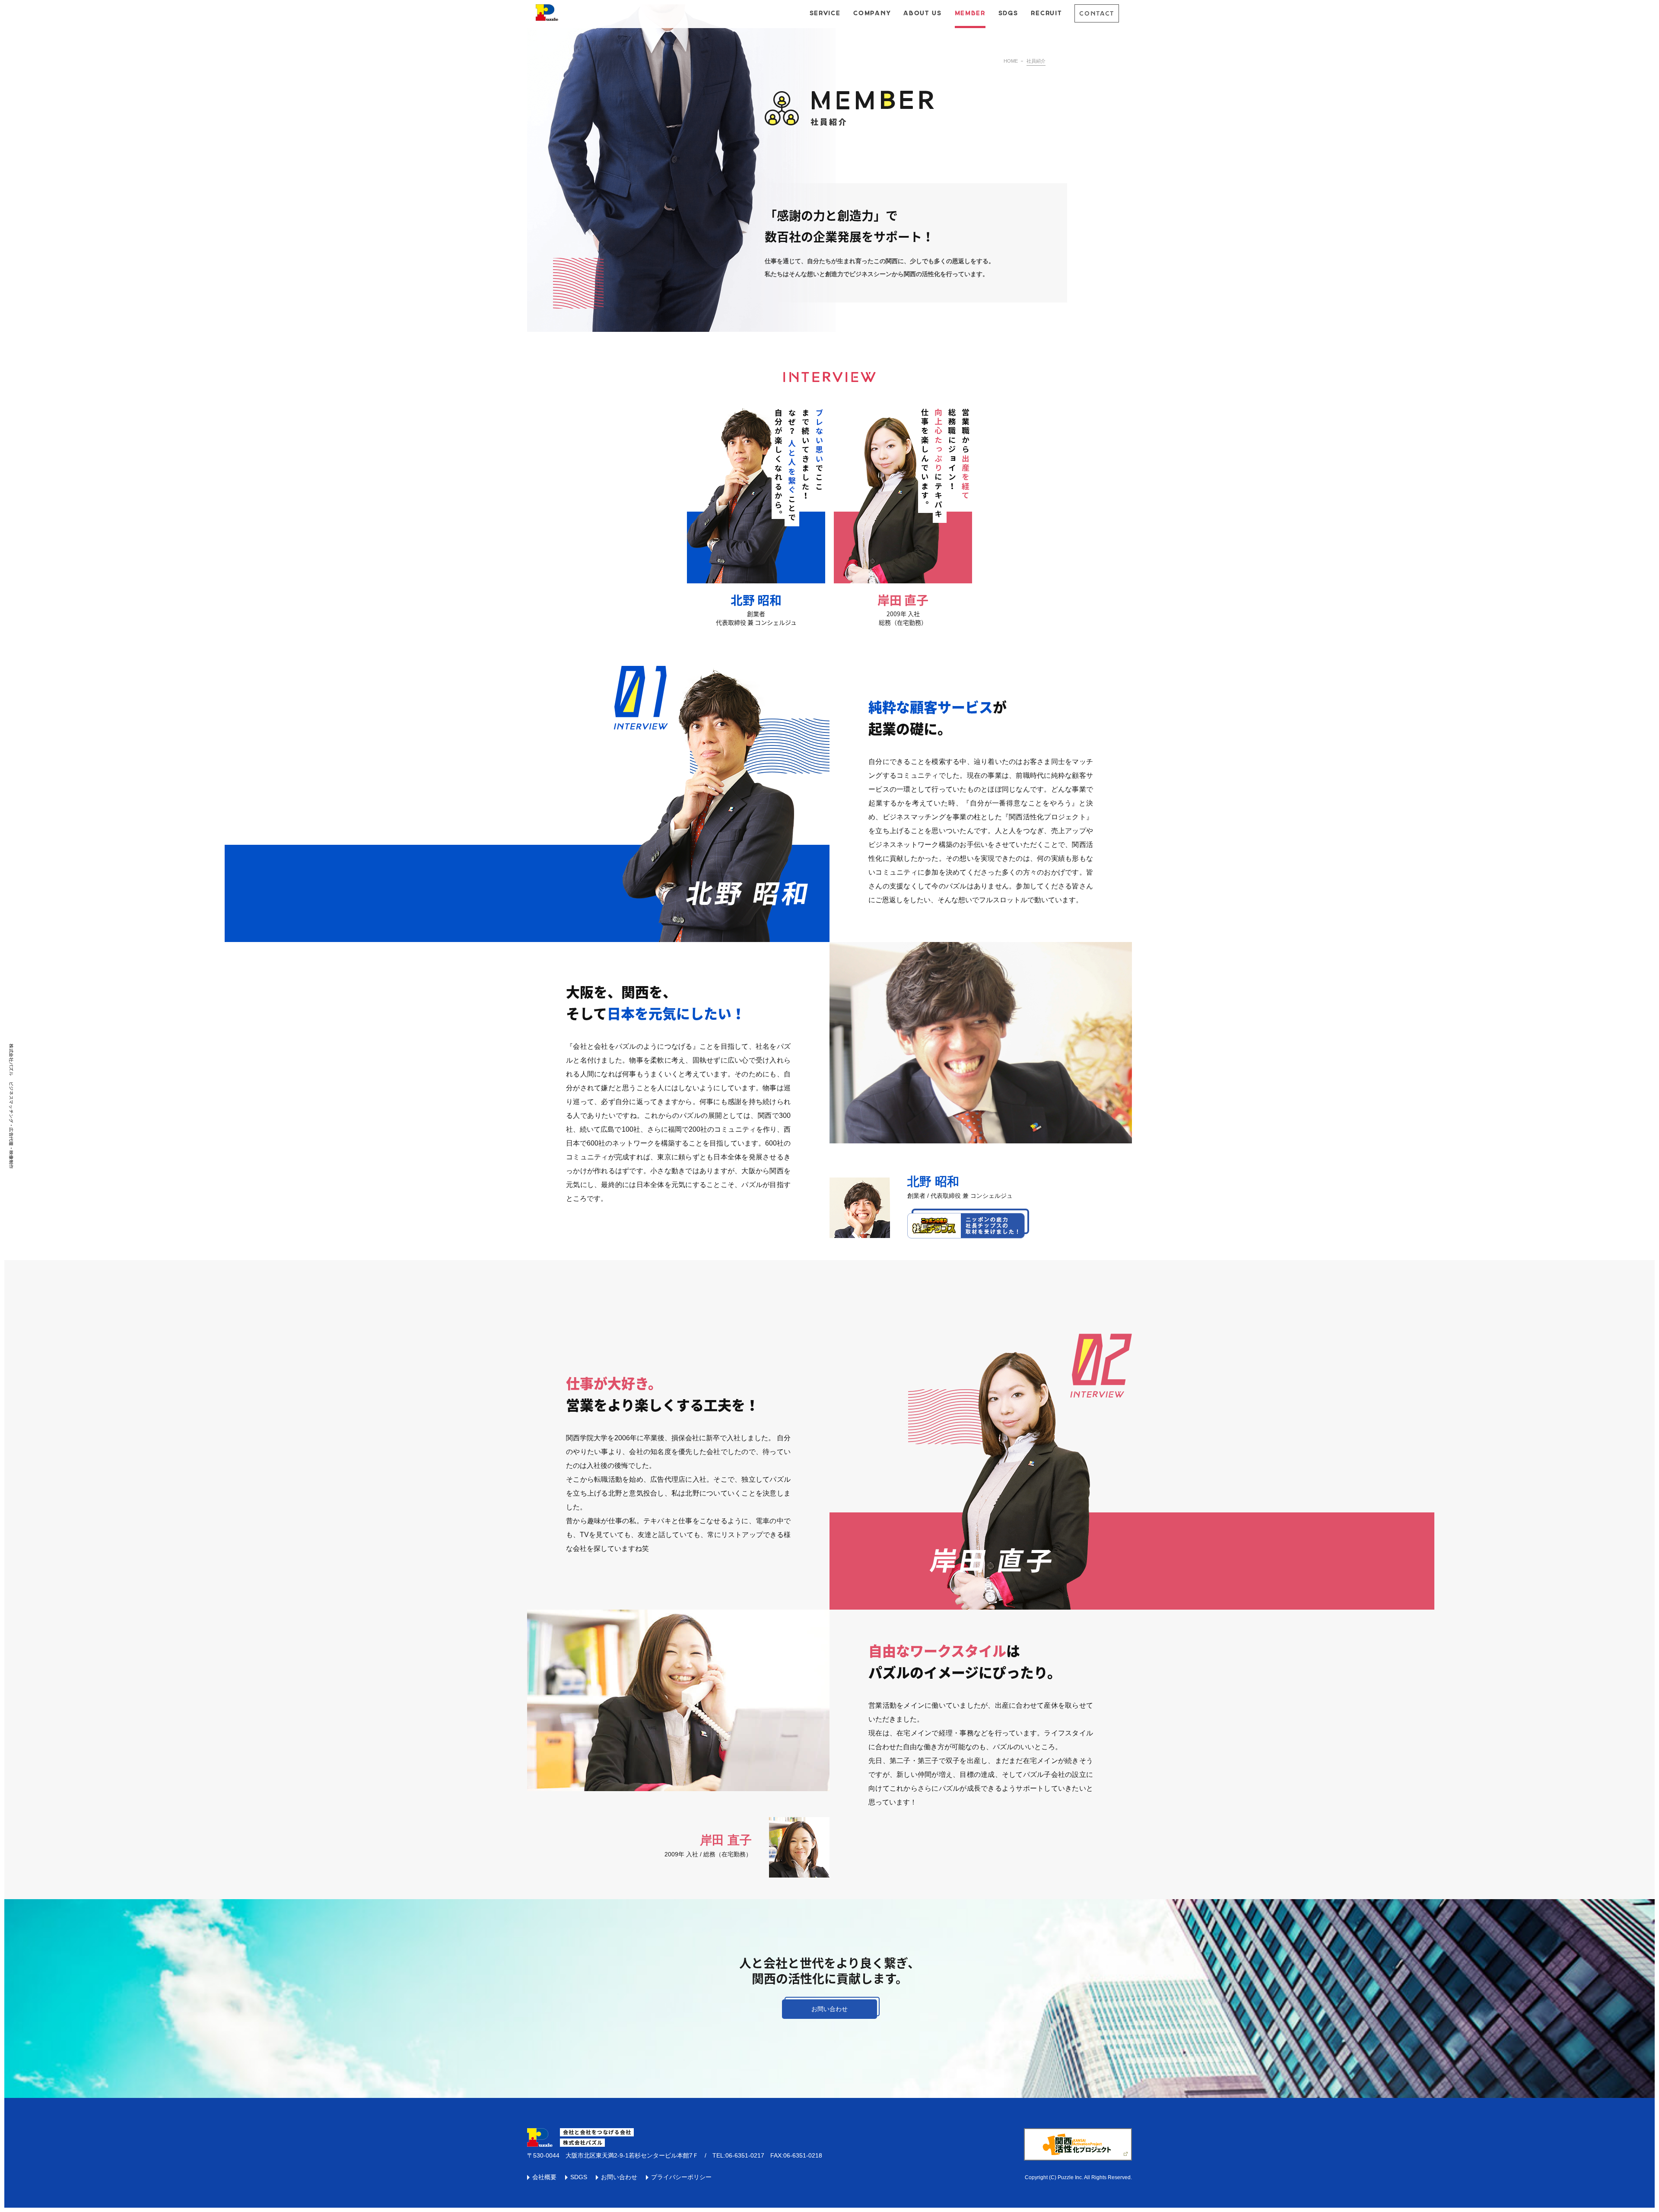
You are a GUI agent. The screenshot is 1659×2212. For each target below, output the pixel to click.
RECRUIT (1046, 13)
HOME (1011, 61)
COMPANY (872, 13)
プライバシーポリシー (681, 2177)
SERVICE (825, 13)
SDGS (1008, 13)
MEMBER (970, 13)
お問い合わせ (829, 2009)
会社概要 (544, 2177)
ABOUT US (922, 13)
